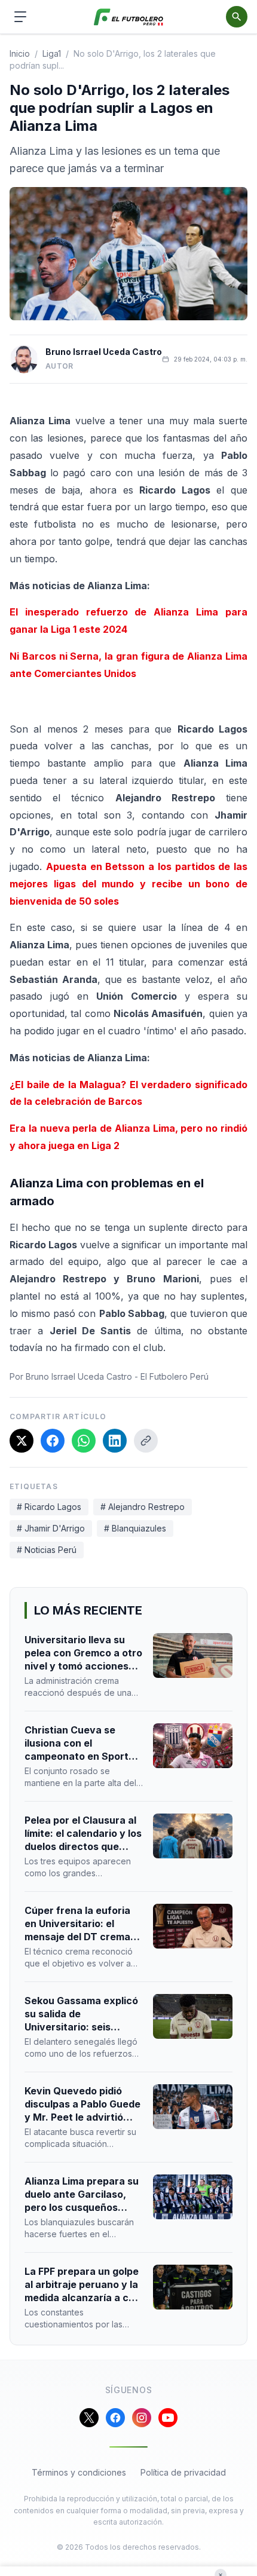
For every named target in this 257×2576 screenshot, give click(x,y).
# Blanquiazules (135, 1528)
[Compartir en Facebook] (53, 1441)
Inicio (20, 53)
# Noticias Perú (47, 1550)
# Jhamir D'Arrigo (51, 1528)
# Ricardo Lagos (49, 1507)
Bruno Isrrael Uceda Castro (104, 352)
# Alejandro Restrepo (143, 1507)
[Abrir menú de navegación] (20, 17)
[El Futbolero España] (129, 17)
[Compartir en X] (22, 1441)
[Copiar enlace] (146, 1441)
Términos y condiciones (79, 2472)
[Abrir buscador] (237, 17)
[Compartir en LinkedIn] (115, 1441)
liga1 (52, 53)
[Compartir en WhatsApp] (84, 1441)
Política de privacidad (183, 2472)
